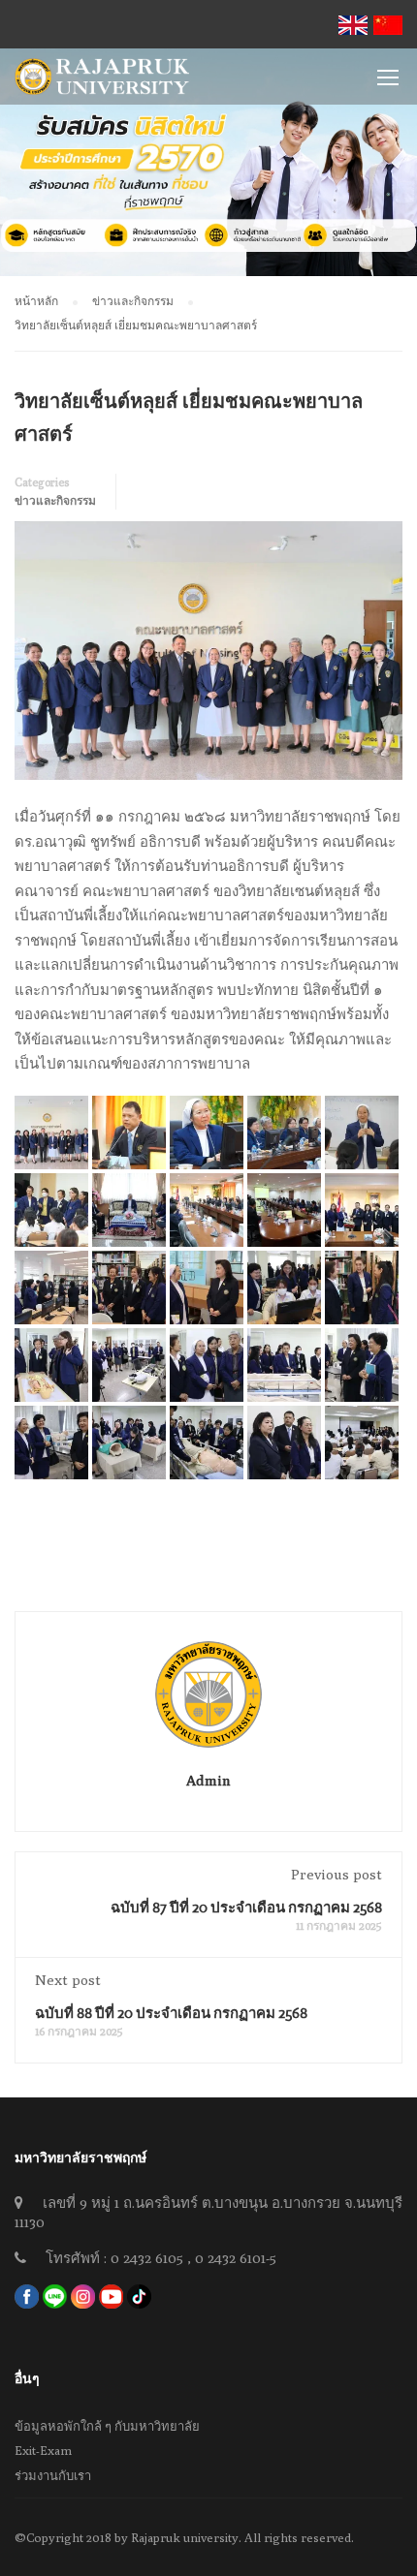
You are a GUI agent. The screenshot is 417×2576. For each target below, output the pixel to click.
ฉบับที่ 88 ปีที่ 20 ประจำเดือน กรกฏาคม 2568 (171, 2013)
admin (208, 1780)
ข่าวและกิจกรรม (55, 500)
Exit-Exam (43, 2450)
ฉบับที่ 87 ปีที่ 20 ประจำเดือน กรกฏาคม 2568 (246, 1907)
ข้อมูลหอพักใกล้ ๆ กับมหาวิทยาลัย (107, 2426)
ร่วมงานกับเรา (53, 2475)
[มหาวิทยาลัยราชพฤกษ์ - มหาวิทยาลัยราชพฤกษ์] (102, 81)
